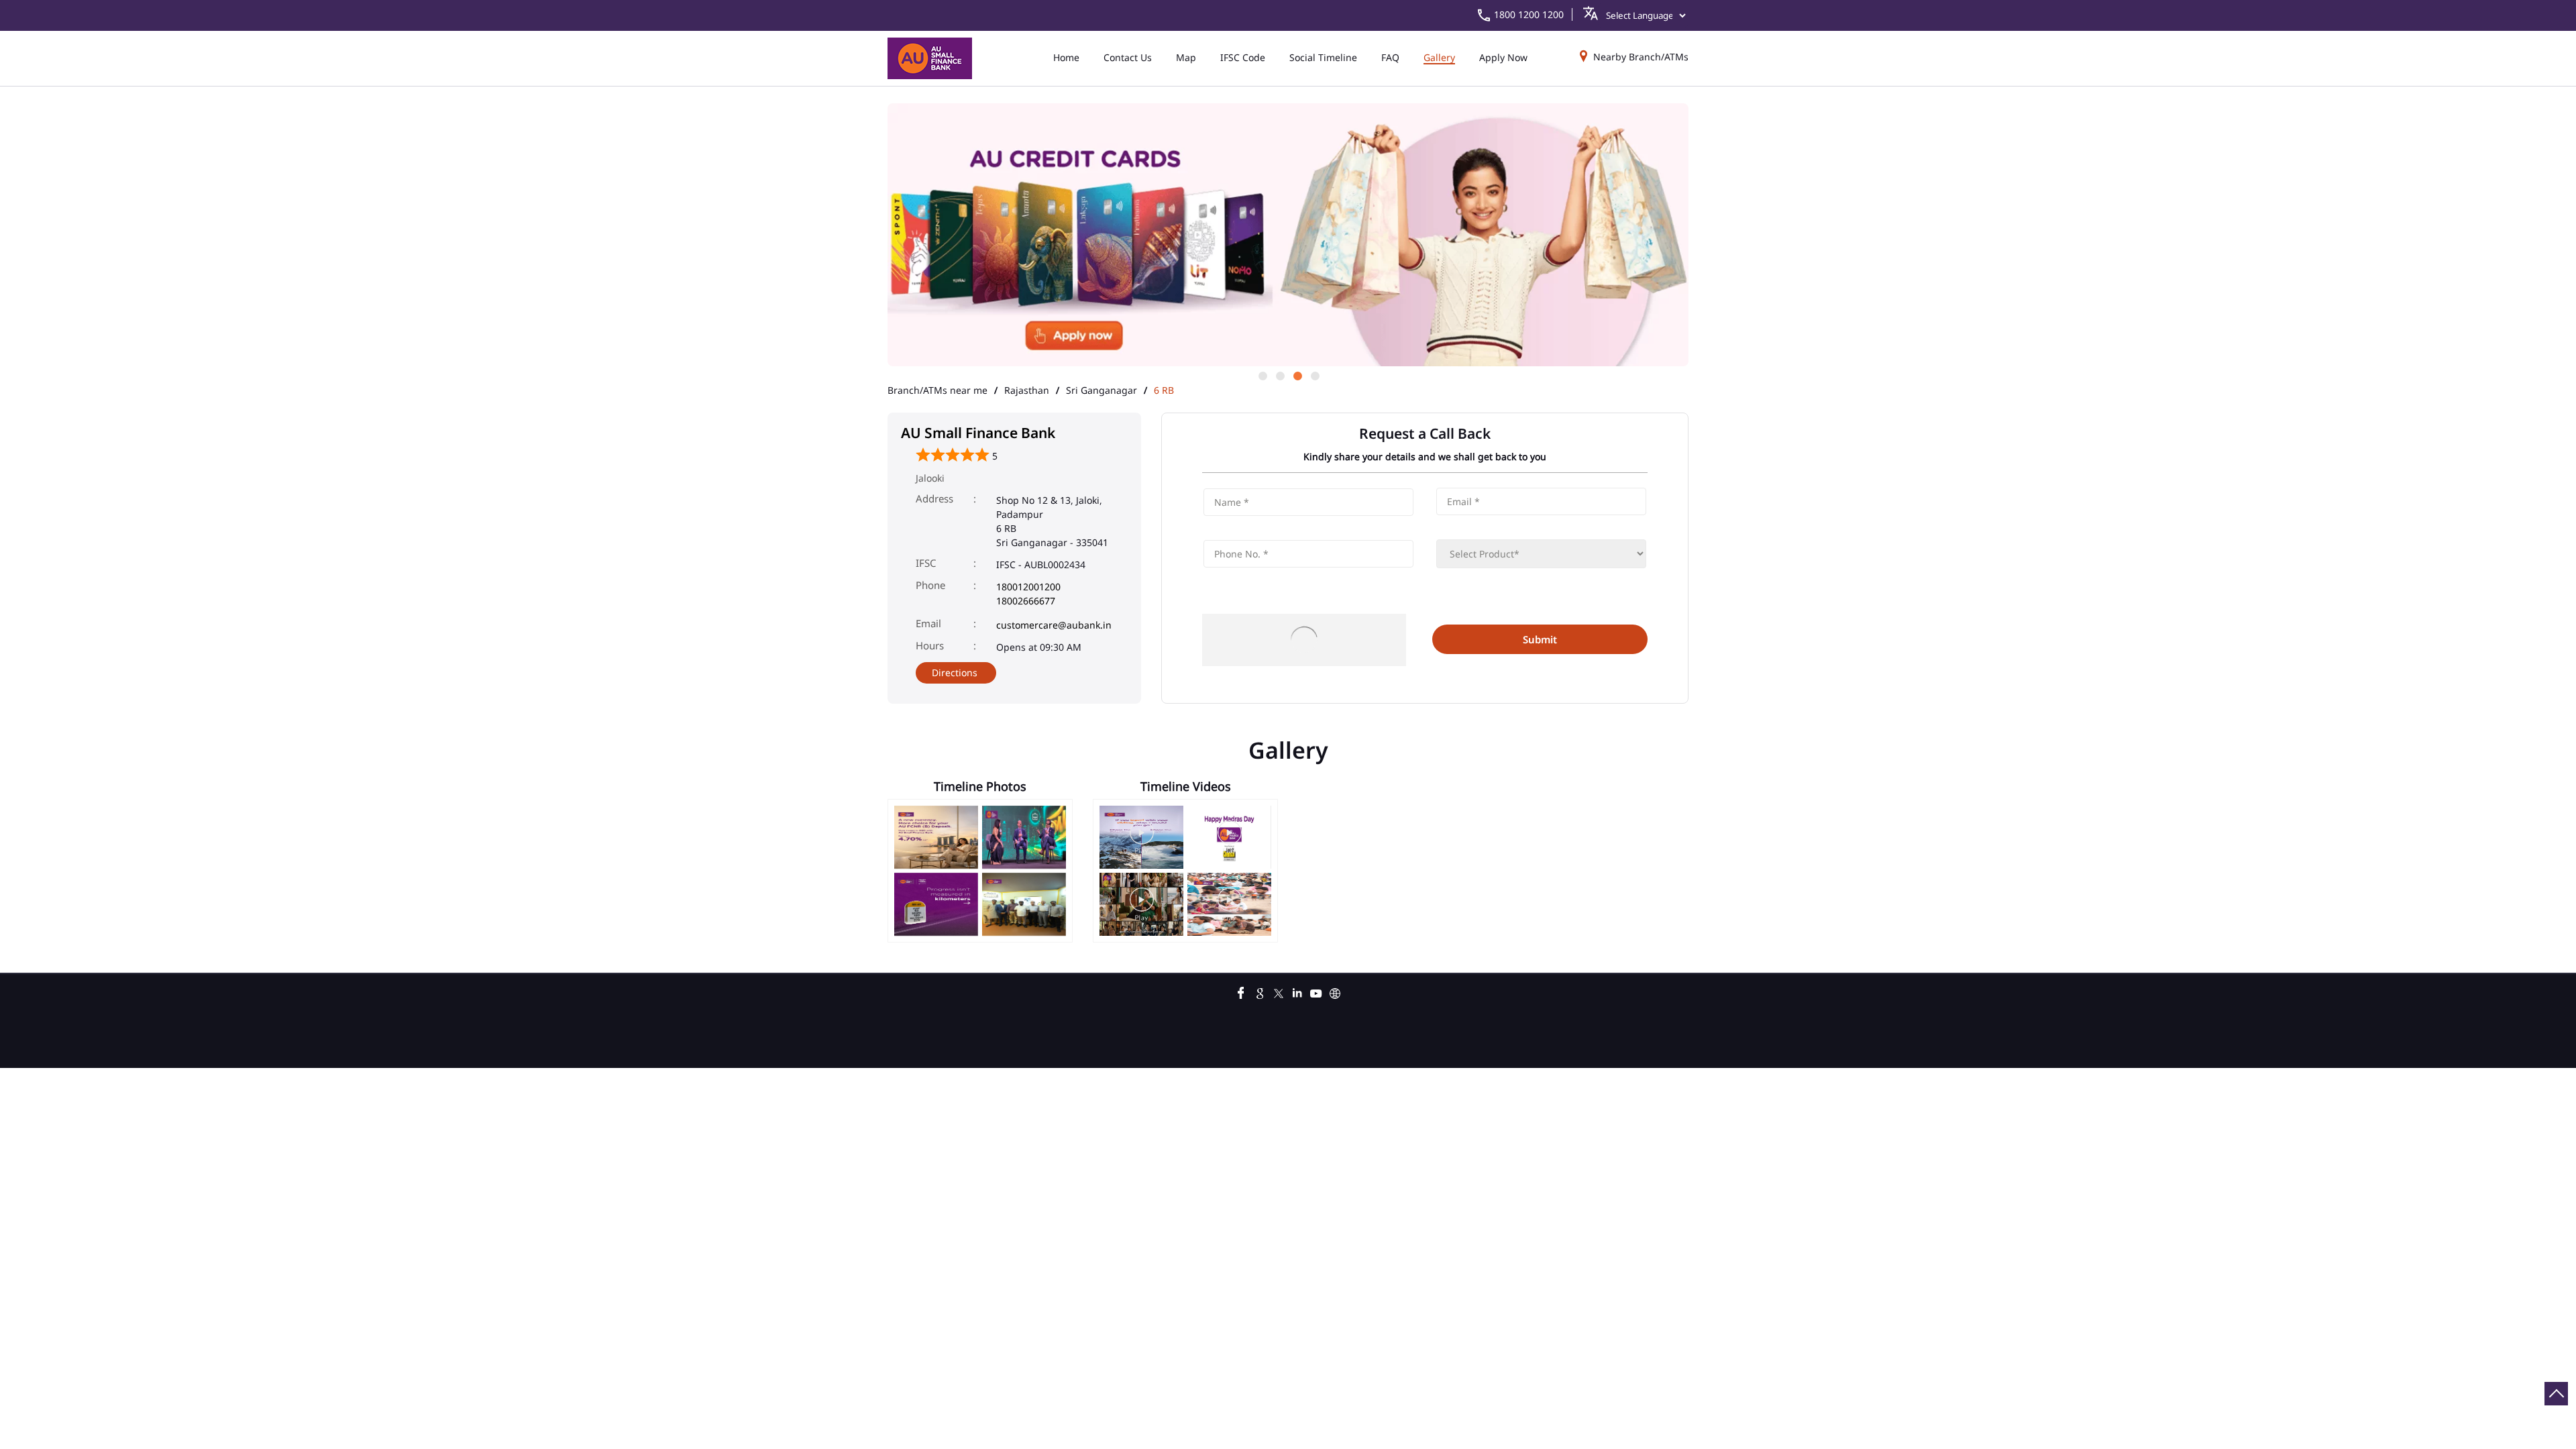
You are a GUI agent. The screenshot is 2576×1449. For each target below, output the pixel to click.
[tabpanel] (1288, 227)
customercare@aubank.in (1054, 625)
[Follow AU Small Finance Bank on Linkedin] (1297, 991)
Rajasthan (1027, 390)
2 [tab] (1279, 375)
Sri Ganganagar (1102, 390)
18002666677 (1026, 601)
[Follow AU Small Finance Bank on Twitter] (1279, 991)
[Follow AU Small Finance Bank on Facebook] (1241, 991)
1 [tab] (1262, 375)
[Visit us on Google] (1260, 991)
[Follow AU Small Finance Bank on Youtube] (1316, 991)
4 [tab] (1314, 375)
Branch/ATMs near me (937, 390)
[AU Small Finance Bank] (930, 58)
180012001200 (1028, 587)
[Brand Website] (1335, 991)
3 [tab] (1297, 375)
